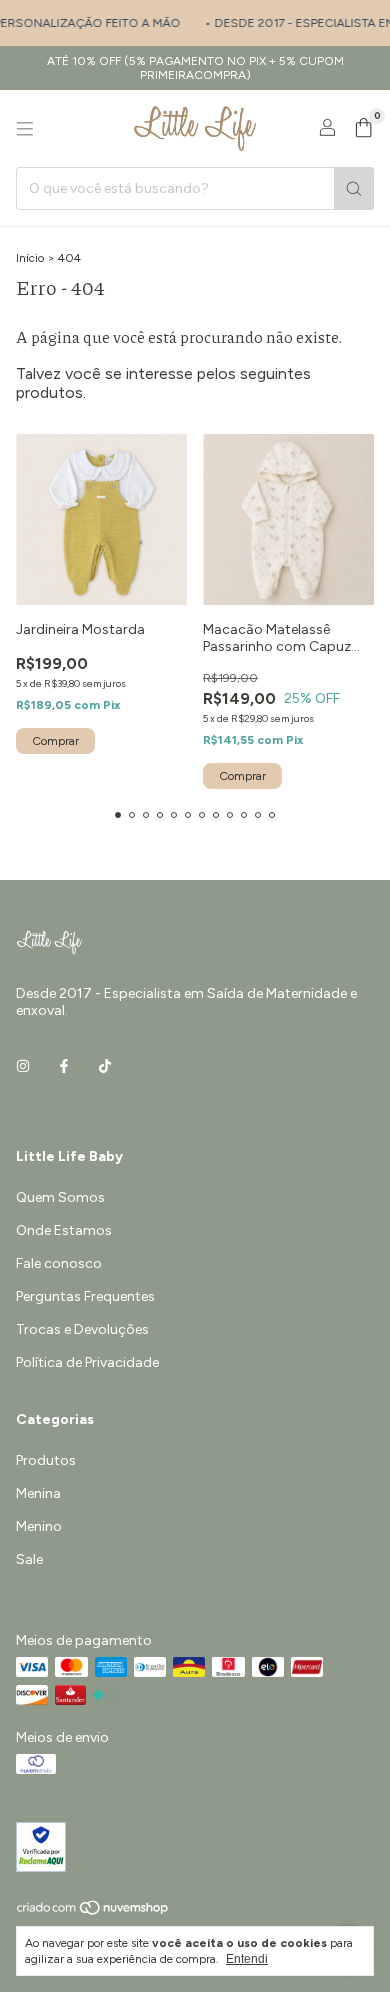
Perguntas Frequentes (85, 1296)
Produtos (46, 1460)
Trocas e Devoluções (82, 1329)
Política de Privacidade (87, 1362)
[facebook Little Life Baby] (64, 1067)
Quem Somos (60, 1197)
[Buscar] (354, 188)
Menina (38, 1493)
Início (30, 258)
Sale (29, 1559)
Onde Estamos (64, 1230)
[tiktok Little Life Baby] (105, 1067)
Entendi (247, 1959)
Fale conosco (59, 1263)
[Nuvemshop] (93, 1912)
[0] (363, 129)
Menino (39, 1526)
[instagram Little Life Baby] (23, 1067)
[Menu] (25, 129)
